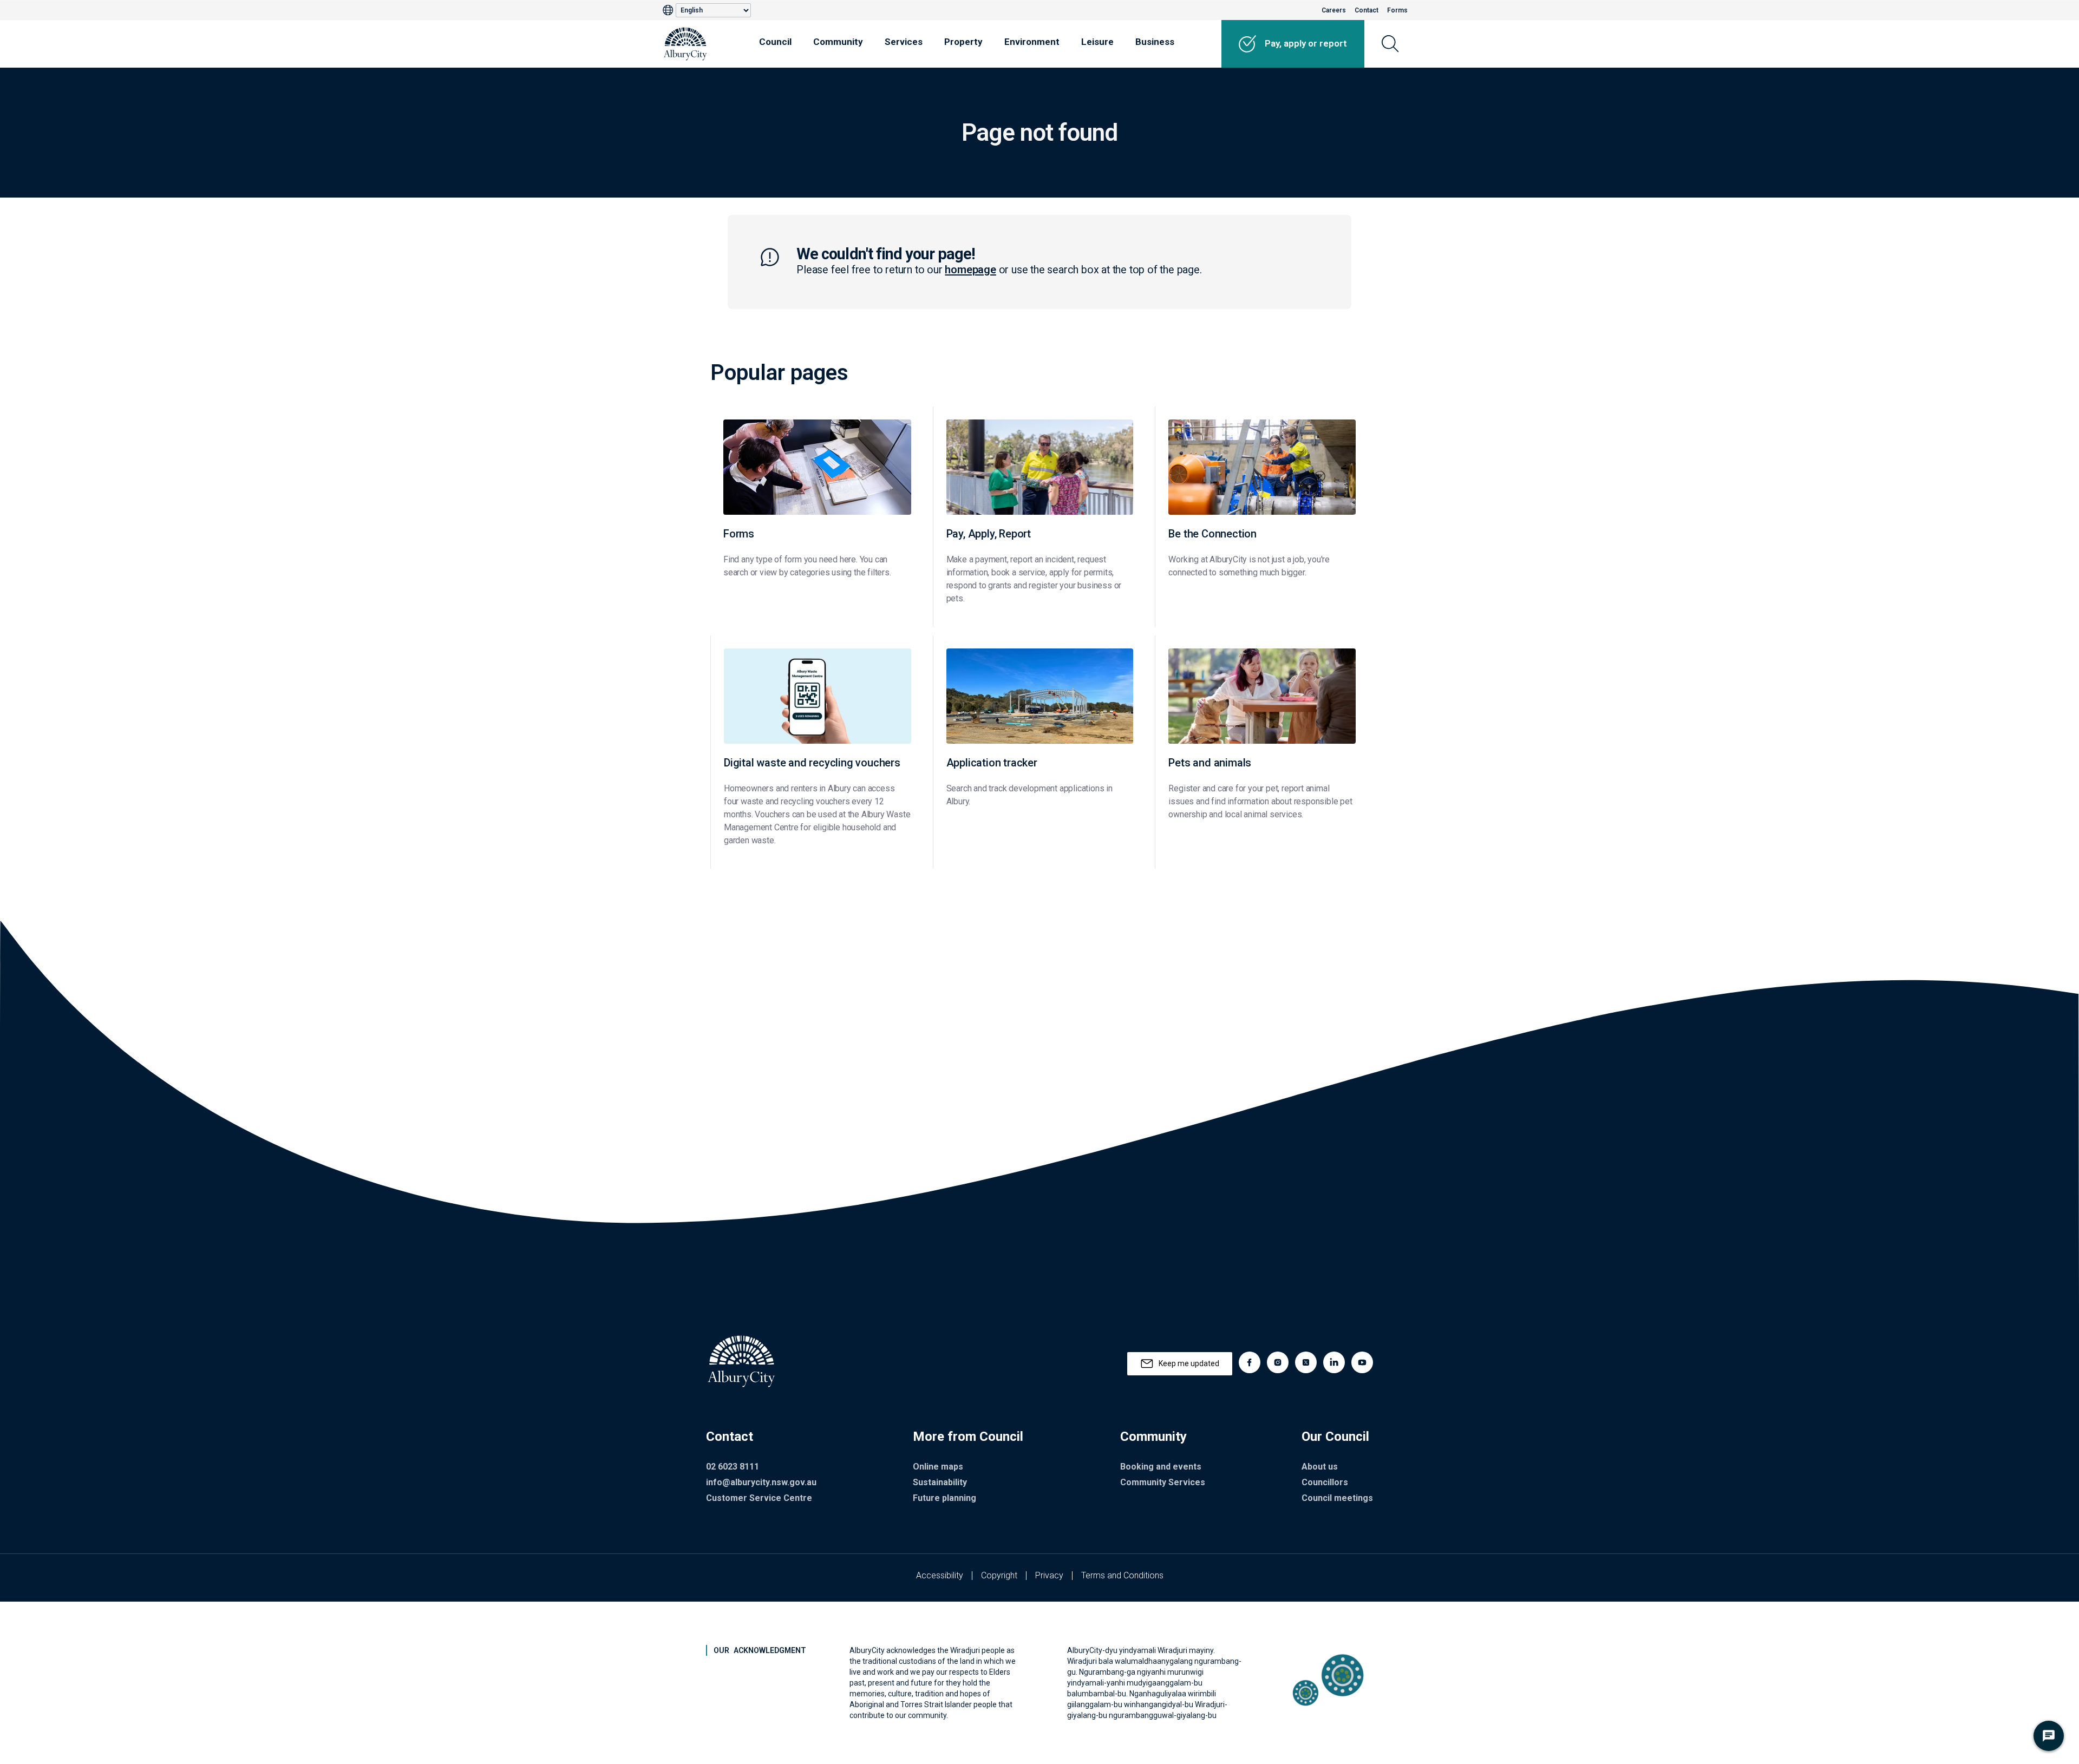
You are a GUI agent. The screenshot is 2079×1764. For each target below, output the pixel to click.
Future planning (944, 1498)
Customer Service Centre (759, 1498)
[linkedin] (1334, 1362)
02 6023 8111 (733, 1467)
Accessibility (940, 1575)
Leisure (1097, 42)
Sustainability (940, 1482)
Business (1155, 42)
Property (963, 42)
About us (1320, 1467)
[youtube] (1362, 1362)
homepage (970, 270)
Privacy (1049, 1575)
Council (775, 42)
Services (904, 42)
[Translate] (669, 10)
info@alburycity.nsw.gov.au (761, 1482)
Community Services (1163, 1482)
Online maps (938, 1467)
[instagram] (1278, 1362)
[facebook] (1250, 1362)
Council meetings (1337, 1498)
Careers (1334, 10)
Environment (1032, 42)
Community (838, 42)
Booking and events (1161, 1467)
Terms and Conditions (1122, 1575)
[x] (1306, 1362)
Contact (1367, 10)
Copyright (999, 1575)
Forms (1397, 10)
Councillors (1325, 1482)
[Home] (685, 44)
